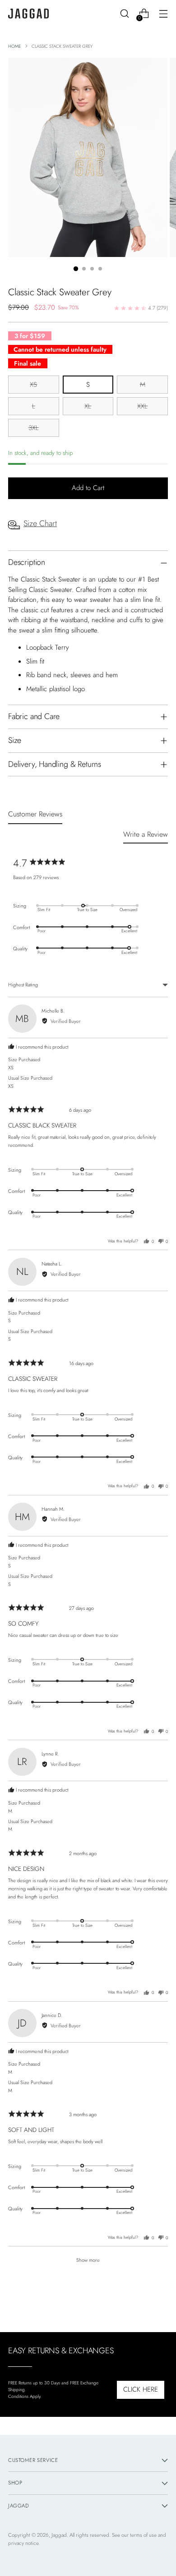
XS (33, 385)
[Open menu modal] (163, 14)
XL (88, 406)
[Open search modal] (124, 14)
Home (14, 46)
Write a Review (146, 834)
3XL (34, 428)
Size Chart (40, 523)
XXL (142, 406)
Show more (88, 2260)
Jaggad (59, 2535)
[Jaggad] (28, 14)
